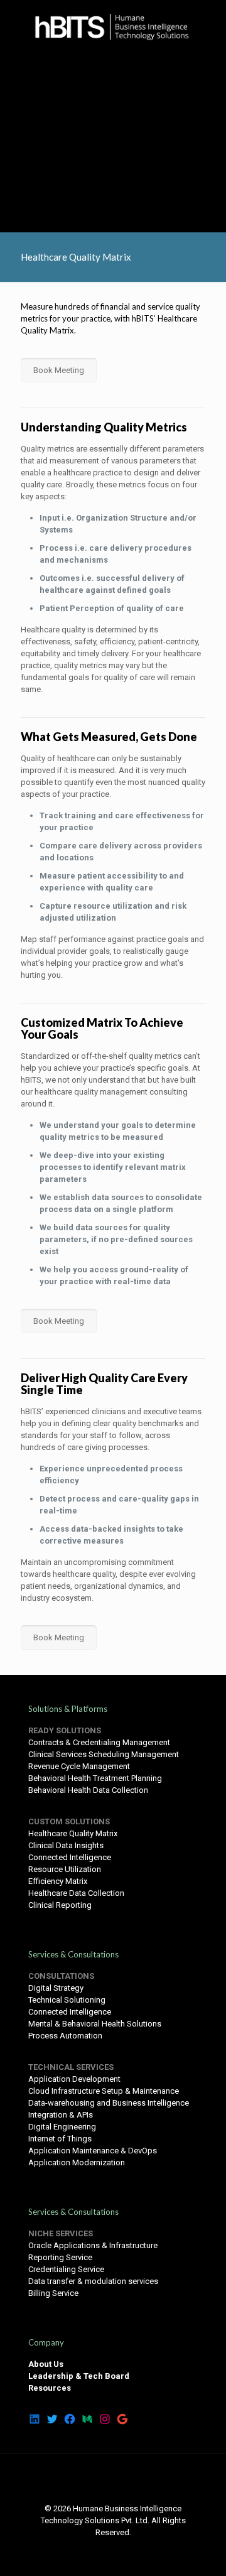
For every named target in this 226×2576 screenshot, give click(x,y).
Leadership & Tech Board (79, 2376)
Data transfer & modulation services (93, 2281)
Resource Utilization (65, 1869)
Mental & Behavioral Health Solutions (95, 2024)
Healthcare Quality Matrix (73, 1833)
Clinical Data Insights (66, 1845)
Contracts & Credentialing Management (99, 1742)
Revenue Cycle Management (79, 1766)
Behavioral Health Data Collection (88, 1790)
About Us (46, 2364)
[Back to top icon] (113, 2480)
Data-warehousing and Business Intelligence (109, 2103)
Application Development (74, 2079)
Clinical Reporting (60, 1905)
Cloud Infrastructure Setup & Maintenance (104, 2091)
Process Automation (65, 2036)
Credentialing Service (66, 2269)
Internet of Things (60, 2139)
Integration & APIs (61, 2115)
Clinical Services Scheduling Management (104, 1754)
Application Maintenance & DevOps (93, 2151)
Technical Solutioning (67, 2000)
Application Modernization (77, 2162)
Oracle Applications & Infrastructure (93, 2245)
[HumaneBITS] (113, 25)
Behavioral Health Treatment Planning (95, 1778)
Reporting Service (60, 2257)
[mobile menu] (209, 25)
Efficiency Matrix (58, 1881)
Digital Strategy (56, 1988)
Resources (50, 2388)
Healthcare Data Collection (76, 1893)
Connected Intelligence (70, 1857)
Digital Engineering (62, 2127)
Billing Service (53, 2293)
